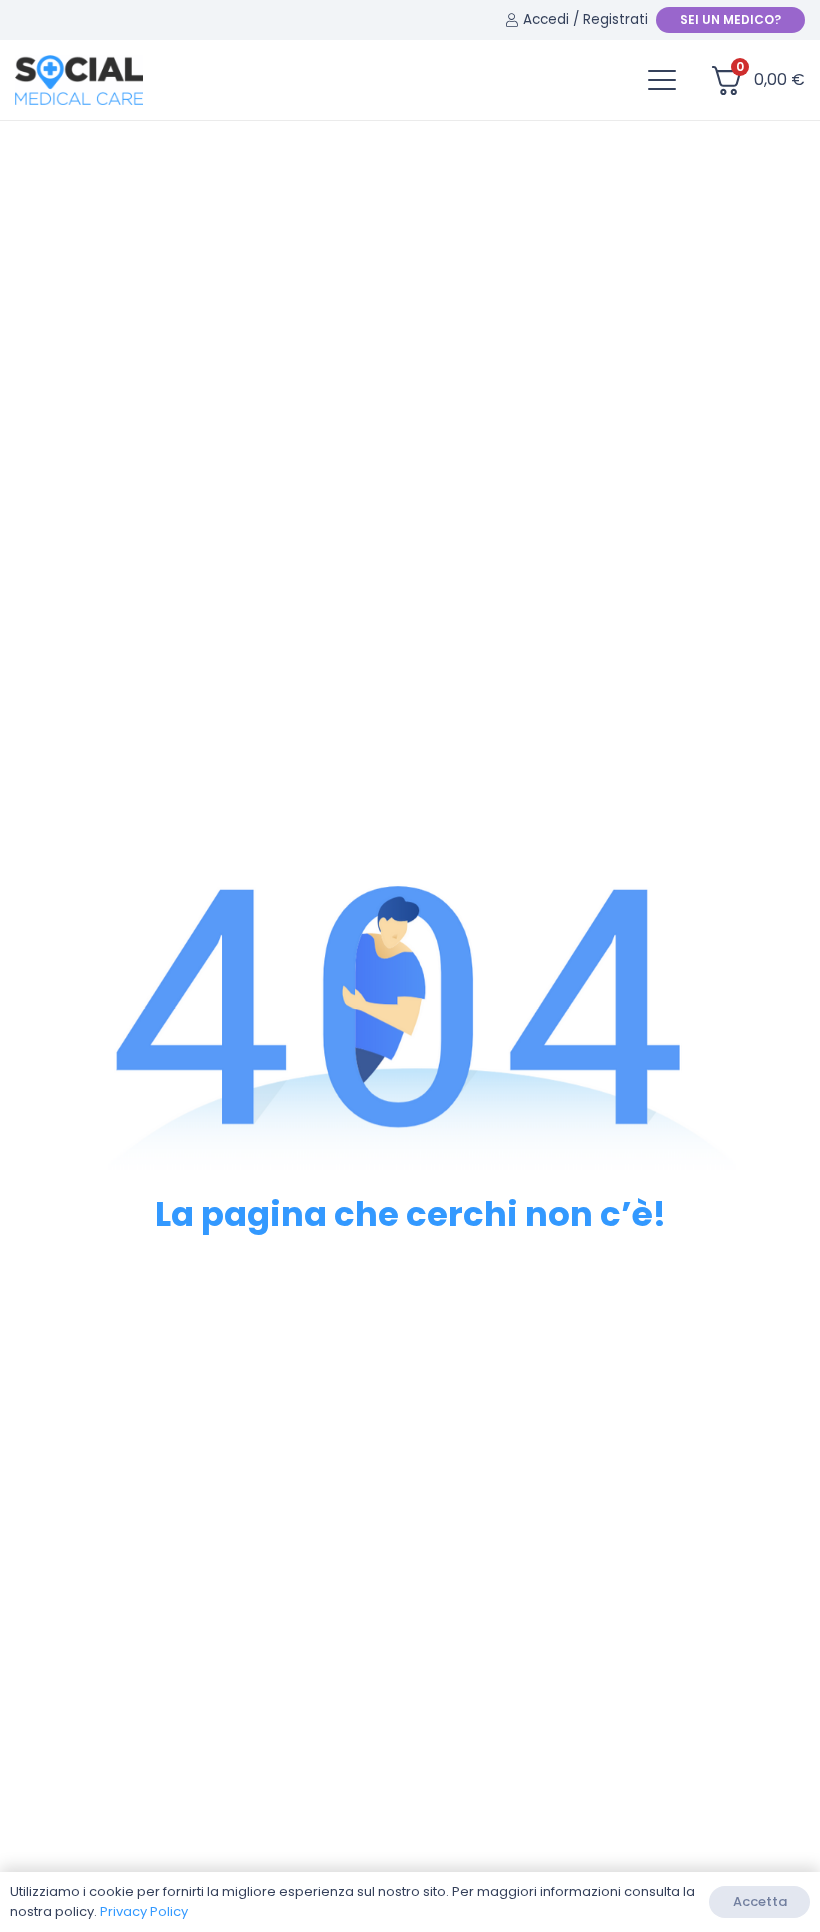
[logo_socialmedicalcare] (79, 80)
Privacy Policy (144, 1911)
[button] (662, 80)
